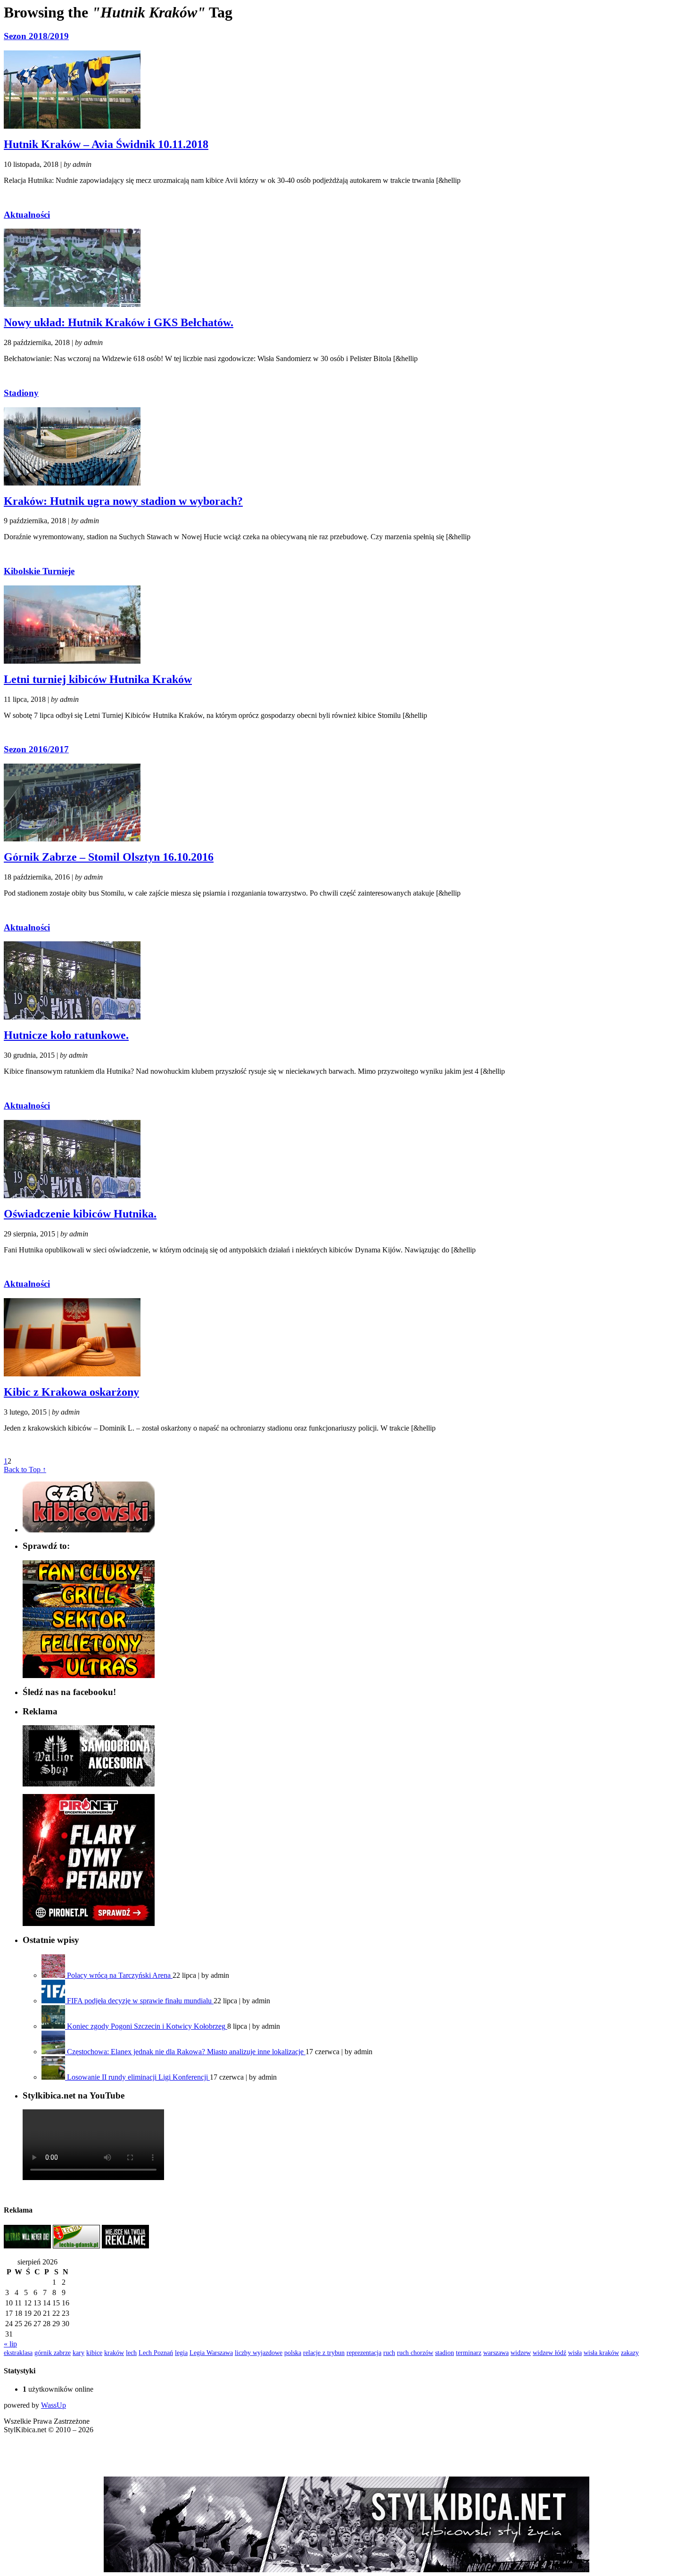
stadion (445, 2353)
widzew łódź (549, 2353)
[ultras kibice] (89, 1675)
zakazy (630, 2353)
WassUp (54, 2405)
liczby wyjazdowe (259, 2353)
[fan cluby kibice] (89, 1581)
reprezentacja (364, 2353)
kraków (114, 2353)
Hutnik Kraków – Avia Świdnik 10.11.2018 (106, 144)
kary (78, 2353)
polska (293, 2353)
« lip (10, 2344)
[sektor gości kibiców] (89, 1628)
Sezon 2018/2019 (36, 36)
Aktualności (27, 215)
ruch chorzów (415, 2353)
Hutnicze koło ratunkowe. (66, 1035)
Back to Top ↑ (25, 1469)
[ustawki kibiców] (89, 1605)
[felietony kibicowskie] (89, 1652)
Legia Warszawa (211, 2353)
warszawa (496, 2353)
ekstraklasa (18, 2353)
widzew (521, 2353)
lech (131, 2353)
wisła (575, 2353)
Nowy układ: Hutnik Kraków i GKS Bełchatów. (119, 322)
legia (181, 2353)
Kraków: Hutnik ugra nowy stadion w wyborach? (123, 501)
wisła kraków (601, 2353)
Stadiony (21, 393)
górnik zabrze (53, 2353)
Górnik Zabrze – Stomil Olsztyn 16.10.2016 (109, 857)
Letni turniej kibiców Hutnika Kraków (98, 679)
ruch (389, 2353)
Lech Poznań (156, 2353)
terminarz (469, 2353)
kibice (94, 2353)
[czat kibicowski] (89, 1530)
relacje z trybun (324, 2353)
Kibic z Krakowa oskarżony (71, 1392)
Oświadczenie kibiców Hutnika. (80, 1214)
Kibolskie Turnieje (39, 571)
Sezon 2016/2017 (36, 749)
